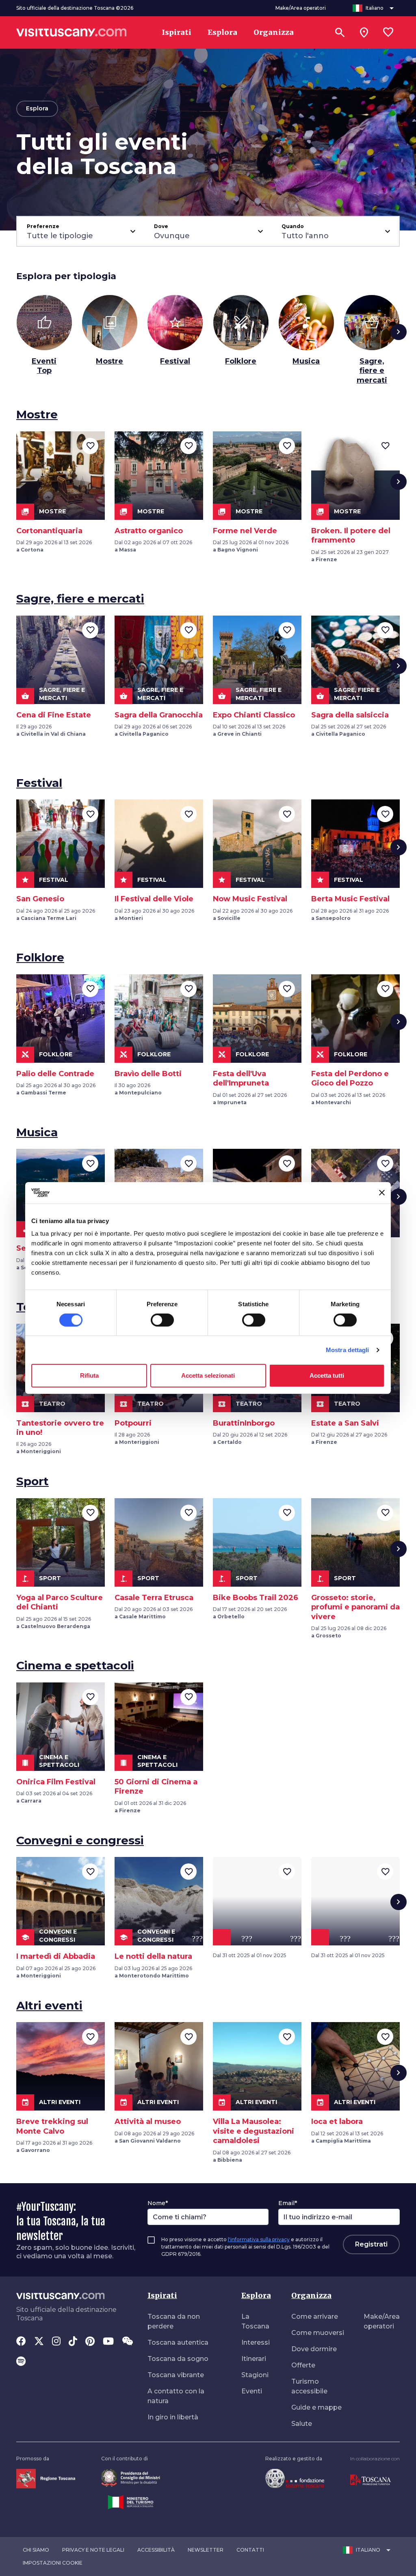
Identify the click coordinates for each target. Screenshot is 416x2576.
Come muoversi (318, 2333)
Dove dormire (314, 2349)
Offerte (303, 2365)
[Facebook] (21, 2342)
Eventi (252, 2391)
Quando (293, 226)
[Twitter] (39, 2342)
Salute (302, 2424)
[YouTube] (108, 2342)
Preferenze (43, 226)
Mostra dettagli (348, 1350)
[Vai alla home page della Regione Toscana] (46, 2478)
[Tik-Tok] (73, 2342)
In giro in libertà (173, 2417)
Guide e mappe (316, 2407)
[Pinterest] (90, 2342)
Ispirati (162, 2295)
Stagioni (255, 2375)
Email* (288, 2203)
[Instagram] (56, 2342)
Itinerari (254, 2359)
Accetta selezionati (208, 1375)
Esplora (256, 2295)
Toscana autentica (178, 2342)
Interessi (256, 2342)
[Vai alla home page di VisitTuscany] (71, 32)
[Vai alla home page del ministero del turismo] (131, 2502)
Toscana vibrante (176, 2375)
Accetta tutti (327, 1375)
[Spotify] (21, 2362)
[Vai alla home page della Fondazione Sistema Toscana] (295, 2478)
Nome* (158, 2203)
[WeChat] (127, 2342)
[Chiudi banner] (382, 1193)
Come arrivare (315, 2316)
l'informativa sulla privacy (259, 2239)
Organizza (311, 2295)
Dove (161, 226)
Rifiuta (89, 1375)
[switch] (162, 1320)
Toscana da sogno (178, 2359)
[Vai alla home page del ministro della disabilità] (131, 2478)
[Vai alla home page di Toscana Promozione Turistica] (370, 2480)
